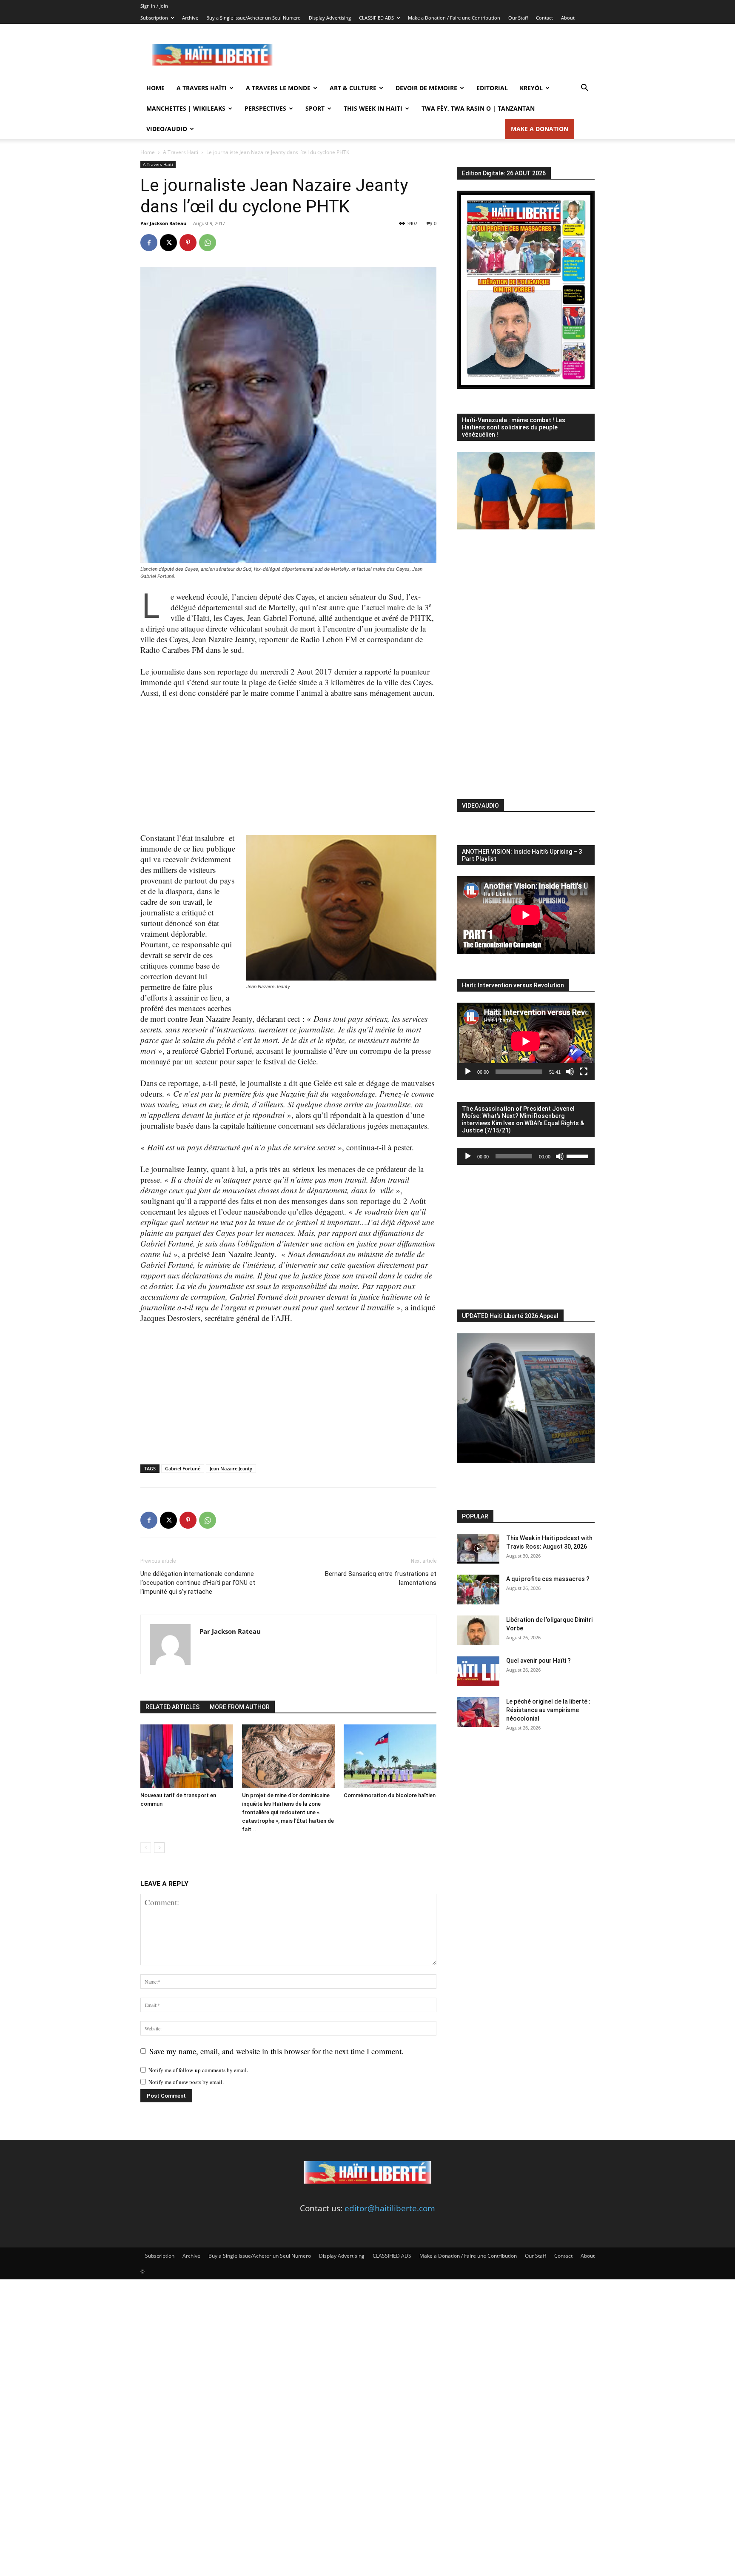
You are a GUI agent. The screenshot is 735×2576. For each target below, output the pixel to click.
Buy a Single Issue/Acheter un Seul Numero (254, 18)
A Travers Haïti (202, 88)
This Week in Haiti (373, 108)
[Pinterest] (188, 243)
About (568, 18)
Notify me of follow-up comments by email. (198, 2070)
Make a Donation (540, 129)
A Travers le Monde (278, 88)
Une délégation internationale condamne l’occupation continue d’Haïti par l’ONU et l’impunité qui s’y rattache (198, 1583)
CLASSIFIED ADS (376, 18)
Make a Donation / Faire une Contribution (454, 18)
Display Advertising (330, 18)
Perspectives (265, 108)
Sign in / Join (154, 6)
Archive (190, 18)
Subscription (154, 18)
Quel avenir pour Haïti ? (538, 1661)
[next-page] (159, 1848)
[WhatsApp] (208, 243)
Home (155, 88)
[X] (168, 243)
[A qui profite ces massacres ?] (478, 1590)
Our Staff (518, 18)
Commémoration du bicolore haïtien (390, 1795)
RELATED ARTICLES (172, 1707)
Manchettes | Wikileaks (186, 108)
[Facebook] (149, 243)
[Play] (468, 1072)
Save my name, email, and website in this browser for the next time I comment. (276, 2051)
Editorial (492, 88)
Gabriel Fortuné (183, 1468)
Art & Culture (353, 88)
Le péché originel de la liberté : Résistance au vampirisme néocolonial (548, 1710)
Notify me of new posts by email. (186, 2082)
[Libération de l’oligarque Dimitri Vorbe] (478, 1630)
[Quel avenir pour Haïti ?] (478, 1671)
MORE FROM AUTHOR (240, 1707)
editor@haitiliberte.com (390, 2208)
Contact (544, 18)
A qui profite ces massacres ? (548, 1579)
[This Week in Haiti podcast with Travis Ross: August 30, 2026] (478, 1549)
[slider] (578, 1155)
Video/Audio (167, 129)
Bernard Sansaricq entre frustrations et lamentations (381, 1578)
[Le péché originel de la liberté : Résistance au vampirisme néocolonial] (478, 1712)
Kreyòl (531, 88)
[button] (584, 88)
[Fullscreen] (584, 1072)
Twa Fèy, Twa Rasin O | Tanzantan (478, 108)
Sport (315, 108)
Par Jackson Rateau (163, 223)
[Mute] (570, 1072)
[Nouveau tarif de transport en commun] (187, 1756)
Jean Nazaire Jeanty (231, 1468)
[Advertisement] (440, 55)
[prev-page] (146, 1848)
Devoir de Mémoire (426, 88)
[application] (526, 1041)
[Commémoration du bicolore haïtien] (390, 1756)
